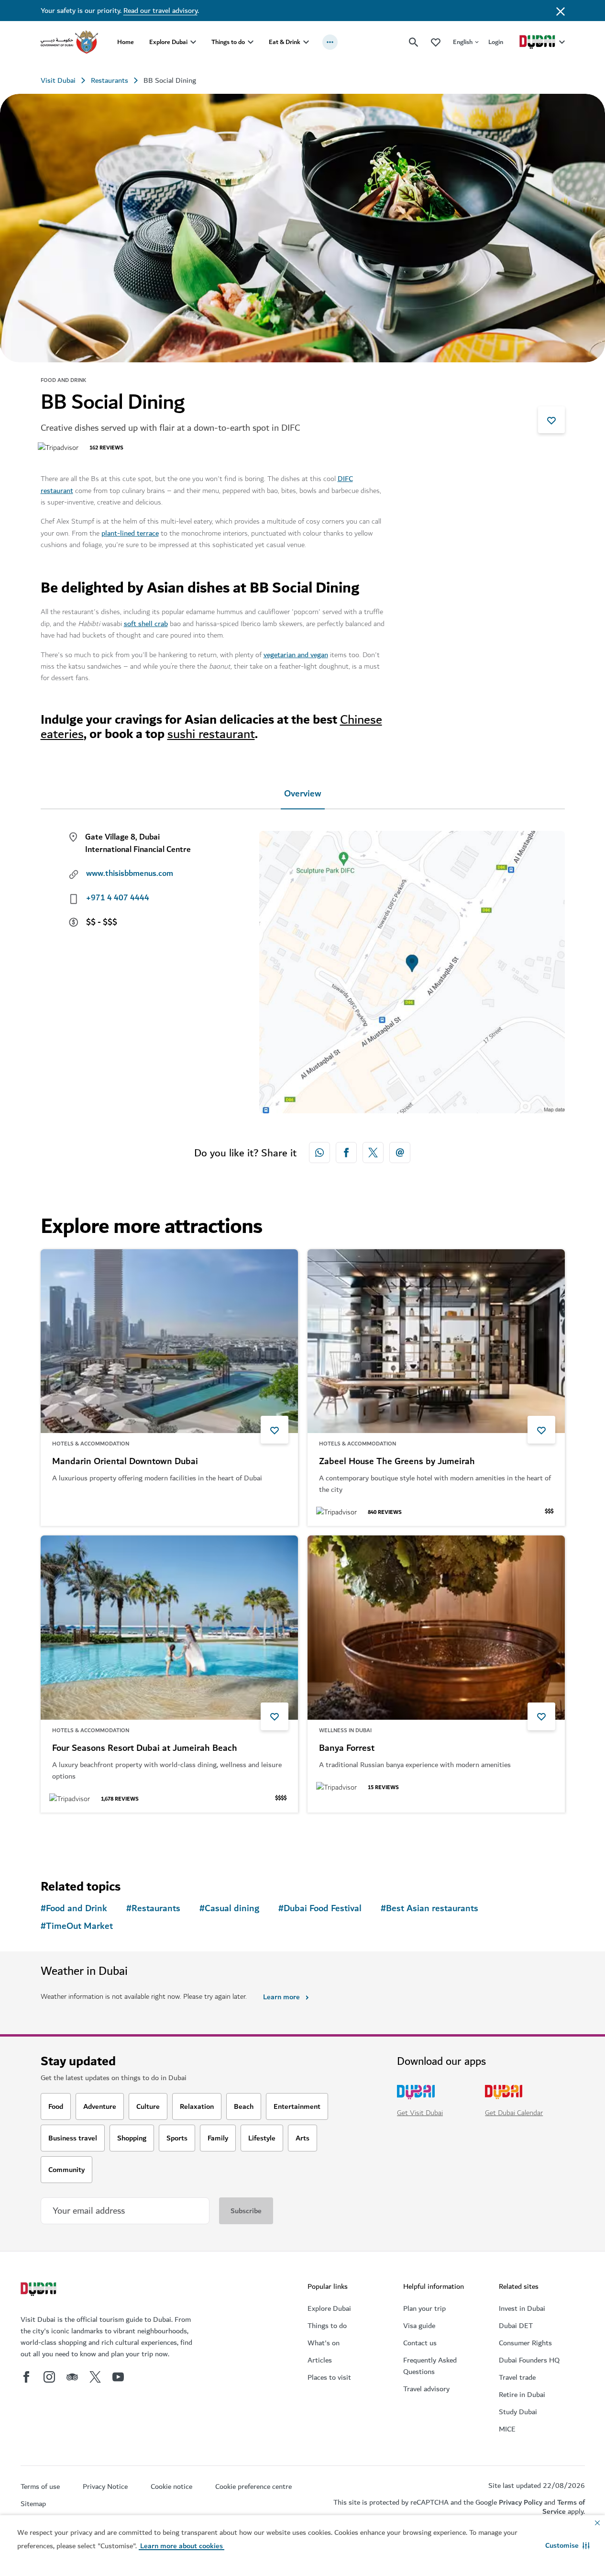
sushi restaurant (211, 734)
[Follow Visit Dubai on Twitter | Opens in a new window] (95, 2377)
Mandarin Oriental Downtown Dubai (125, 1462)
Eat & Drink (285, 42)
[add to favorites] (551, 420)
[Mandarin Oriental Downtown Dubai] (169, 1341)
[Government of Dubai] (69, 42)
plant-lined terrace (130, 533)
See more (72, 1837)
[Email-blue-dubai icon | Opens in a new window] (400, 1153)
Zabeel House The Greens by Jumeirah (397, 1462)
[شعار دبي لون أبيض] (40, 2290)
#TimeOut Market (77, 1926)
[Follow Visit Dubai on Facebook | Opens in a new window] (26, 2377)
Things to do (228, 42)
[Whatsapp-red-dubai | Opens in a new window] (319, 1153)
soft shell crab (146, 624)
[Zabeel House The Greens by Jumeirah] (436, 1341)
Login (496, 42)
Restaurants (110, 80)
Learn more (281, 1997)
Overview (303, 794)
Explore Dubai (168, 42)
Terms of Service (564, 2507)
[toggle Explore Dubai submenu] (193, 42)
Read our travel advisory (160, 11)
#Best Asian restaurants (429, 1909)
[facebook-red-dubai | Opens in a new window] (346, 1153)
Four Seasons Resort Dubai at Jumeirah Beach (145, 1748)
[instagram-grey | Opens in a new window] (49, 2377)
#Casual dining (229, 1909)
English (463, 42)
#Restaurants (153, 1909)
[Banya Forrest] (436, 1628)
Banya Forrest (347, 1748)
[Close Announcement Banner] (561, 11)
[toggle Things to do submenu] (251, 42)
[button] (567, 2545)
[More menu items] (330, 42)
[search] (414, 42)
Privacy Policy (521, 2502)
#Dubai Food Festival (320, 1909)
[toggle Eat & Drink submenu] (306, 42)
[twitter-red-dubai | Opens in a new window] (373, 1153)
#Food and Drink (74, 1909)
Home (126, 42)
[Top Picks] (436, 42)
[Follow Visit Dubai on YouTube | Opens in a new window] (118, 2377)
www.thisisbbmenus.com (130, 874)
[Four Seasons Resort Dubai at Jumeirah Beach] (169, 1628)
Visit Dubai (58, 80)
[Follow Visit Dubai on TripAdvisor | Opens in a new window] (72, 2377)
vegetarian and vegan (296, 655)
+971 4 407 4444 (118, 898)
